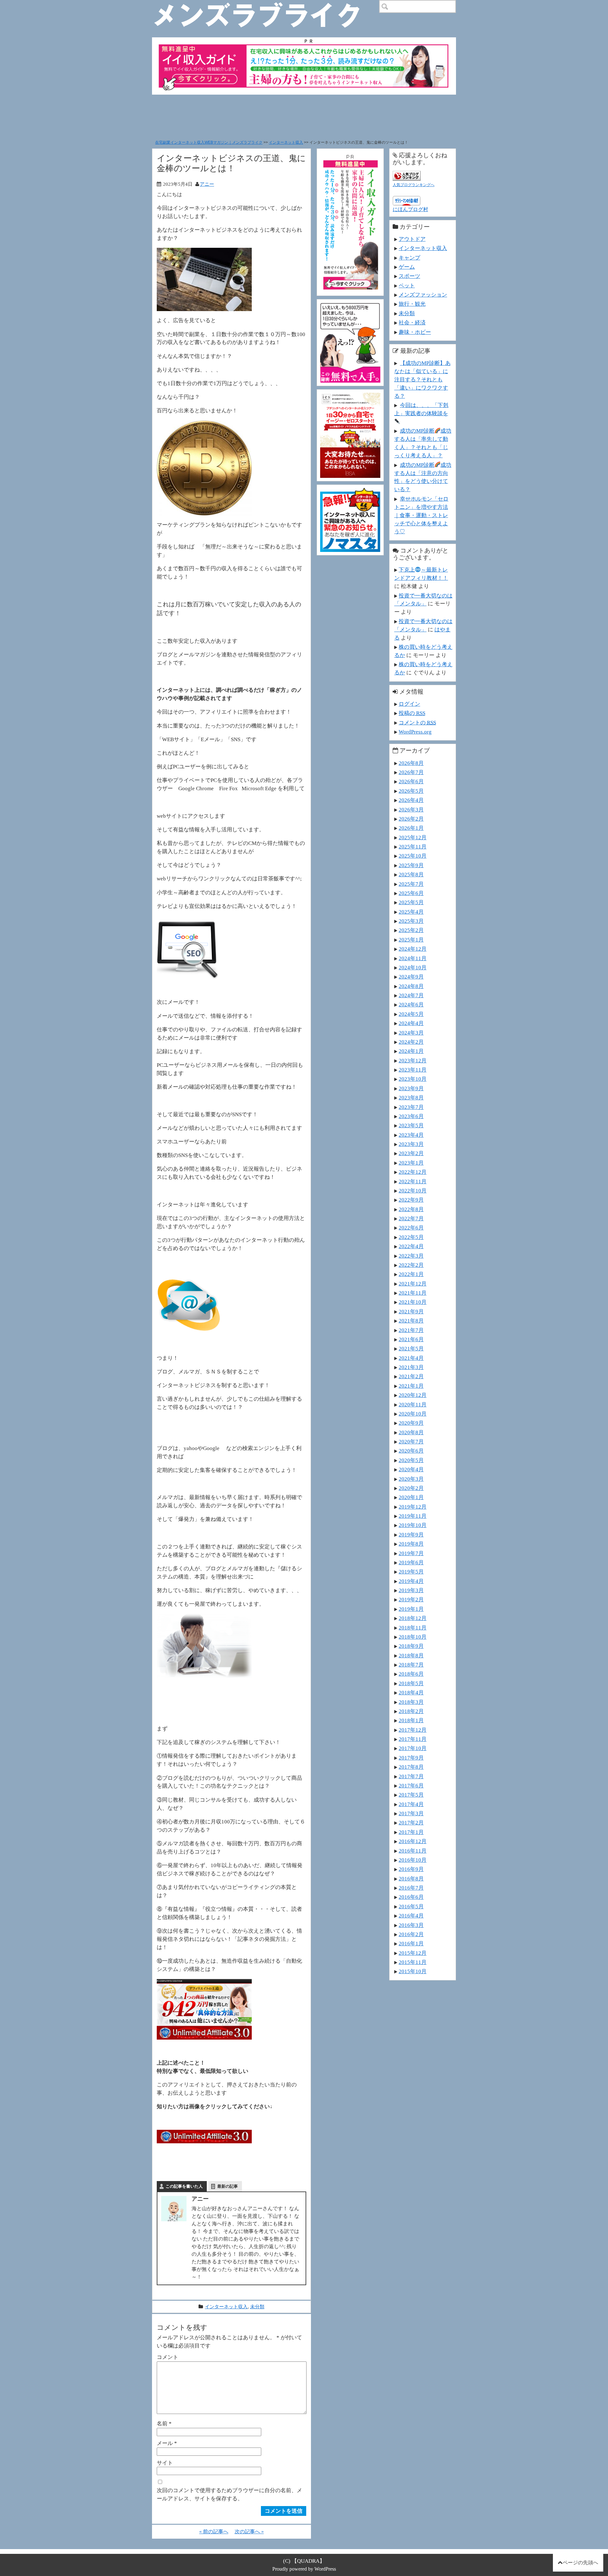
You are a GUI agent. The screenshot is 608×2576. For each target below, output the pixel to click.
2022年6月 (411, 1228)
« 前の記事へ (214, 2532)
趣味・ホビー (415, 332)
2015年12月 (413, 1953)
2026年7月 (411, 772)
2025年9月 (411, 865)
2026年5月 (411, 791)
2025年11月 (413, 847)
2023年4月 (411, 1135)
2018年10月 (413, 1637)
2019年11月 (413, 1516)
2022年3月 (411, 1256)
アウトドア (412, 239)
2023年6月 (411, 1116)
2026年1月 (411, 828)
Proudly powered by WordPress (304, 2569)
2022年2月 (411, 1265)
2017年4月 (411, 1804)
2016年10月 (413, 1860)
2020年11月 (413, 1404)
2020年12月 (413, 1395)
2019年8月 (411, 1544)
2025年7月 (411, 884)
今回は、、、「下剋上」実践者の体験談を (421, 409)
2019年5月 (411, 1572)
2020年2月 (411, 1488)
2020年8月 (411, 1432)
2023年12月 (413, 1060)
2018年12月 (413, 1618)
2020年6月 (411, 1451)
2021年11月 (413, 1293)
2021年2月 (411, 1376)
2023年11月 (413, 1070)
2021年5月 (411, 1348)
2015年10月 (413, 1971)
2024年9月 (411, 977)
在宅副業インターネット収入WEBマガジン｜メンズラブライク (209, 142)
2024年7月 (411, 995)
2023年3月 (411, 1144)
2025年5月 (411, 902)
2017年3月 (411, 1813)
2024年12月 (413, 949)
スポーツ (409, 276)
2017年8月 (411, 1767)
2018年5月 (411, 1683)
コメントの (417, 722)
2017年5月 (411, 1795)
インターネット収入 (286, 142)
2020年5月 (411, 1460)
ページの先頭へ (580, 2563)
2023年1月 (411, 1163)
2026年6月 (411, 781)
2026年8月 (411, 763)
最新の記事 (228, 2186)
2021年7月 (411, 1330)
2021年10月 (413, 1302)
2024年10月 (413, 967)
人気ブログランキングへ (414, 185)
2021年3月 (411, 1367)
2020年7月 (411, 1441)
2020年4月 (411, 1469)
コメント (168, 2357)
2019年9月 (411, 1535)
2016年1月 (411, 1943)
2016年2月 (411, 1934)
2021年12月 (413, 1284)
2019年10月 (413, 1525)
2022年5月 (411, 1237)
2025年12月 (413, 837)
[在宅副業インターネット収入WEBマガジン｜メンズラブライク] (266, 5)
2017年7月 (411, 1776)
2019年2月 (411, 1599)
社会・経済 (412, 322)
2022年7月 (411, 1218)
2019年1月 (411, 1609)
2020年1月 (411, 1497)
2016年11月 (413, 1851)
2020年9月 (411, 1423)
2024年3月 (411, 1033)
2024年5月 (411, 1014)
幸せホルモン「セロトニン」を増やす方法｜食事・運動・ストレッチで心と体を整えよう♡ (421, 515)
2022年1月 (411, 1274)
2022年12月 (413, 1172)
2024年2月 (411, 1042)
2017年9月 (411, 1758)
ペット (407, 285)
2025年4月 (411, 912)
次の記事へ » (249, 2532)
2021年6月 (411, 1339)
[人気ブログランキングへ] (407, 175)
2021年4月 (411, 1358)
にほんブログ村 (410, 209)
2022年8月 (411, 1209)
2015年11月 (413, 1962)
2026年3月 (411, 810)
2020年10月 (413, 1414)
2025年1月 (411, 940)
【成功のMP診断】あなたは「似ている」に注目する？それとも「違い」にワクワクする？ (422, 379)
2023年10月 (413, 1079)
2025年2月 (411, 930)
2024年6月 (411, 1004)
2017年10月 (413, 1748)
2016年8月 (411, 1879)
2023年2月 (411, 1153)
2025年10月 (413, 856)
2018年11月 (413, 1628)
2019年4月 (411, 1581)
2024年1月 (411, 1051)
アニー (207, 184)
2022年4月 (411, 1246)
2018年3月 (411, 1702)
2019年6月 (411, 1562)
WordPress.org (415, 732)
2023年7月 (411, 1107)
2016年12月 (413, 1841)
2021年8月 (411, 1321)
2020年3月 (411, 1479)
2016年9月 (411, 1869)
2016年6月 (411, 1897)
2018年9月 (411, 1646)
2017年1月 (411, 1832)
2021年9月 (411, 1311)
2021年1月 (411, 1386)
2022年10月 (413, 1191)
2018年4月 (411, 1692)
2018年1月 (411, 1720)
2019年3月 (411, 1590)
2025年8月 (411, 874)
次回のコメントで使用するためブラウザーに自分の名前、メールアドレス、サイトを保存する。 (229, 2494)
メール (167, 2443)
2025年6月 (411, 893)
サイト (165, 2463)
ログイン (409, 704)
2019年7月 (411, 1553)
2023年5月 (411, 1125)
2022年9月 (411, 1200)
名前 (164, 2423)
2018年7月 (411, 1665)
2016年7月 (411, 1888)
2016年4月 (411, 1916)
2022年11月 (413, 1181)
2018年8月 (411, 1655)
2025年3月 (411, 921)
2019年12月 (413, 1507)
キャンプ (409, 258)
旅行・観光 (412, 304)
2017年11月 (413, 1739)
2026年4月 (411, 800)
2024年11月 (413, 958)
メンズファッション (423, 295)
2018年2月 (411, 1711)
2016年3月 (411, 1925)
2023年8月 (411, 1097)
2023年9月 (411, 1088)
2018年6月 (411, 1674)
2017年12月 (413, 1730)
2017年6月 (411, 1785)
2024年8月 (411, 986)
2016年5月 (411, 1906)
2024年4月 (411, 1023)
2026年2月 (411, 819)
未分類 (257, 2307)
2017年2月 (411, 1823)
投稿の (412, 713)
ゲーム (407, 267)
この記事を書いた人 (184, 2186)
